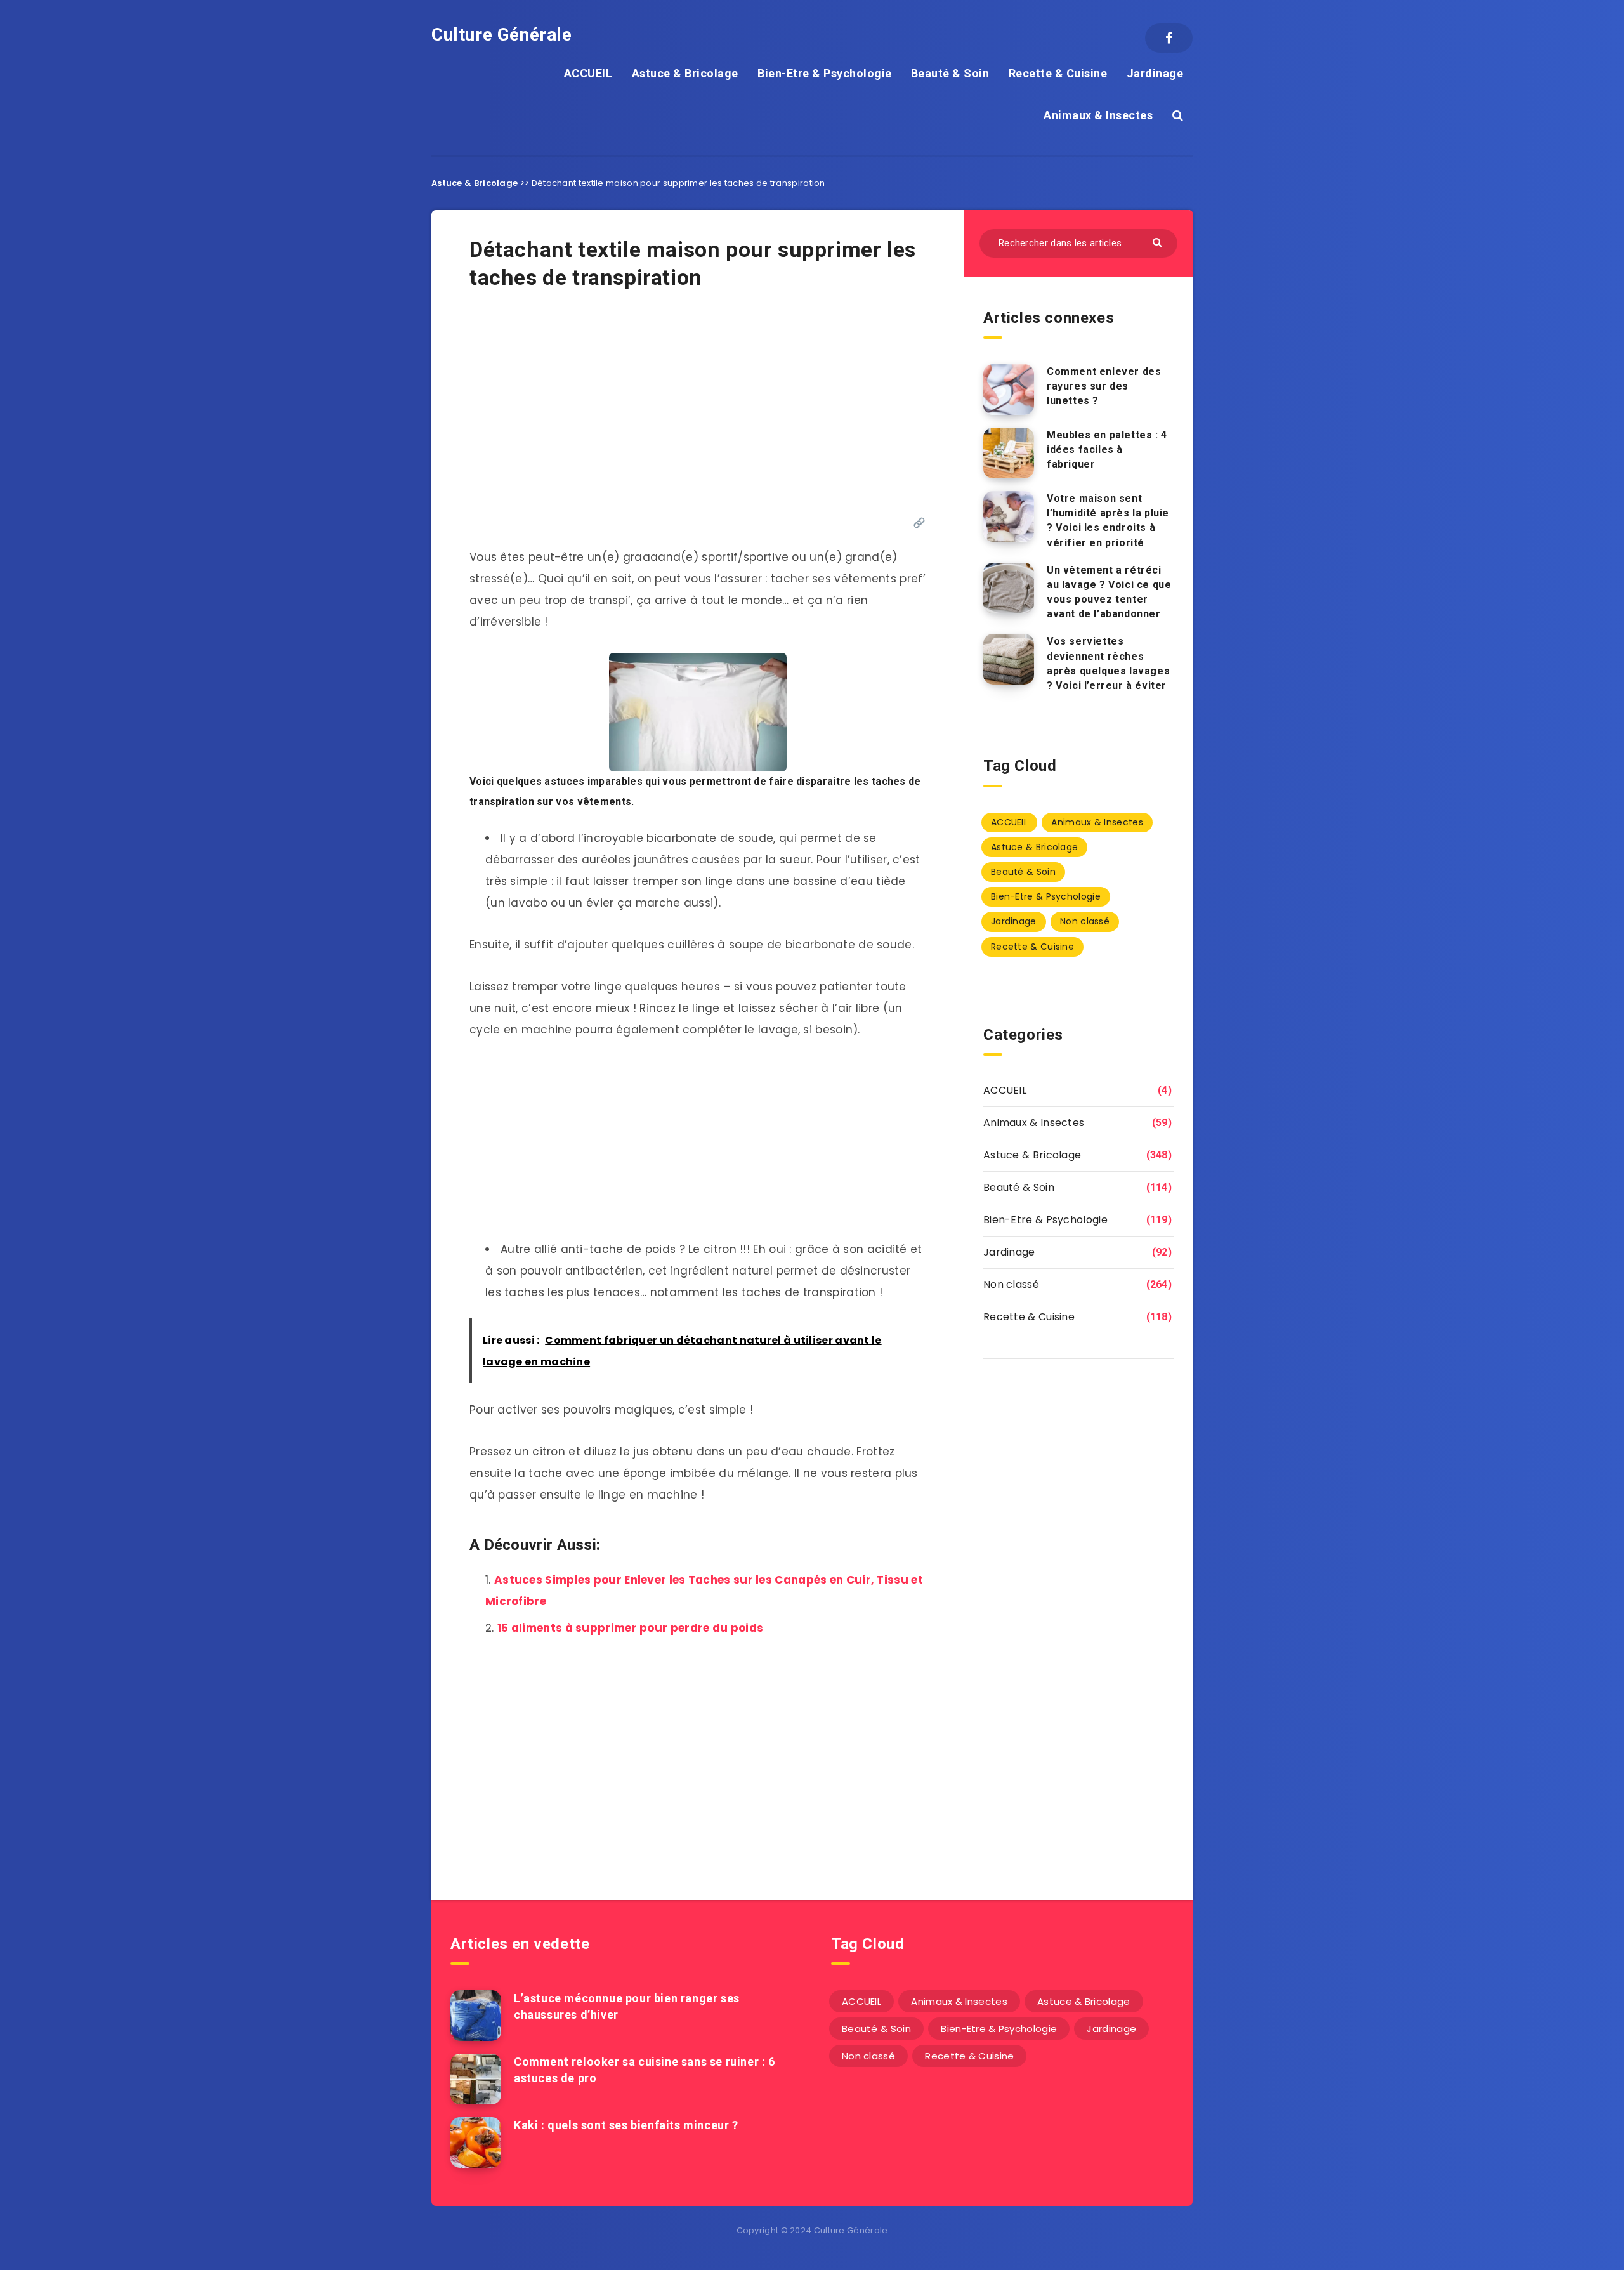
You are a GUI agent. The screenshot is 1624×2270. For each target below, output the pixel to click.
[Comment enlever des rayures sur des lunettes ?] (1009, 390)
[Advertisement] (697, 410)
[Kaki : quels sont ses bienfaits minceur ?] (476, 2142)
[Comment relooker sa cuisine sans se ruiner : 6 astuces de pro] (476, 2079)
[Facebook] (1169, 38)
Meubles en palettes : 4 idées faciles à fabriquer (1107, 449)
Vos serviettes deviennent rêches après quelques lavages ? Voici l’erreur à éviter (1108, 663)
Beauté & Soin (950, 73)
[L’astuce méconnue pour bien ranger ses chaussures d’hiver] (476, 2016)
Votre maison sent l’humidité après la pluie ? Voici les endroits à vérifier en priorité (1108, 521)
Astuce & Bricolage (685, 73)
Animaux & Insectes (1098, 115)
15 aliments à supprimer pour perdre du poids (630, 1628)
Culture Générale (502, 35)
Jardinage (1155, 73)
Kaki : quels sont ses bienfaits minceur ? (626, 2125)
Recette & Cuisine (1058, 73)
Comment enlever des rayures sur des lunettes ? (1104, 386)
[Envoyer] (1159, 241)
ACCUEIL (588, 73)
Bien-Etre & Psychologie (825, 73)
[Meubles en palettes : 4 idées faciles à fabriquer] (1009, 453)
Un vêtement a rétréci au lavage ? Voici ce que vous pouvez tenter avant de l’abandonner (1109, 592)
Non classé (1085, 921)
